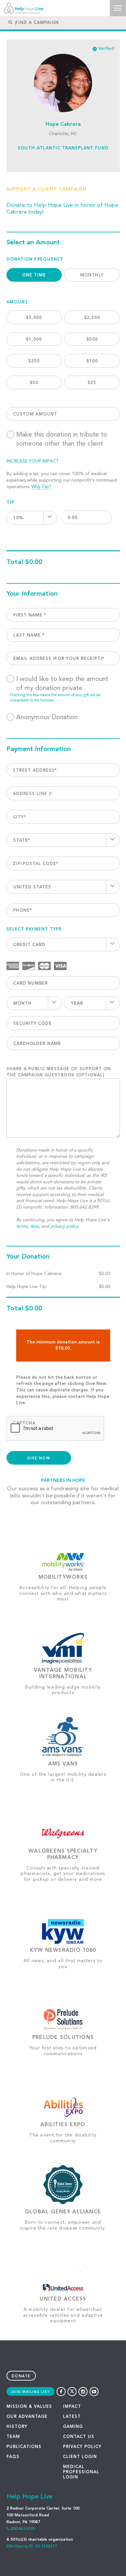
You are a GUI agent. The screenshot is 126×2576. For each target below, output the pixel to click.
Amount (17, 302)
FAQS (13, 2457)
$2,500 (92, 318)
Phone (22, 911)
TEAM (13, 2437)
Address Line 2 (32, 794)
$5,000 (34, 318)
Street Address (35, 771)
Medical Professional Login (81, 2472)
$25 (92, 383)
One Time (34, 275)
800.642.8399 (23, 2529)
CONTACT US (79, 2437)
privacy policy (64, 1226)
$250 (34, 361)
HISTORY (17, 2427)
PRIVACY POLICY (82, 2447)
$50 (34, 383)
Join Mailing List (31, 2392)
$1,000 (34, 340)
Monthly (92, 275)
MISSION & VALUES (29, 2407)
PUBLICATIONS (24, 2447)
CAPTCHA (24, 1423)
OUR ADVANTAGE (27, 2417)
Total (15, 562)
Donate (21, 2377)
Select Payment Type (34, 929)
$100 (92, 361)
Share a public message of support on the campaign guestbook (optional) (59, 1072)
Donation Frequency (35, 259)
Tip (10, 503)
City (20, 817)
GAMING (73, 2427)
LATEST (72, 2417)
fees (35, 1226)
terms (22, 1226)
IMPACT (72, 2407)
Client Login (80, 2457)
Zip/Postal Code (36, 864)
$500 (92, 340)
